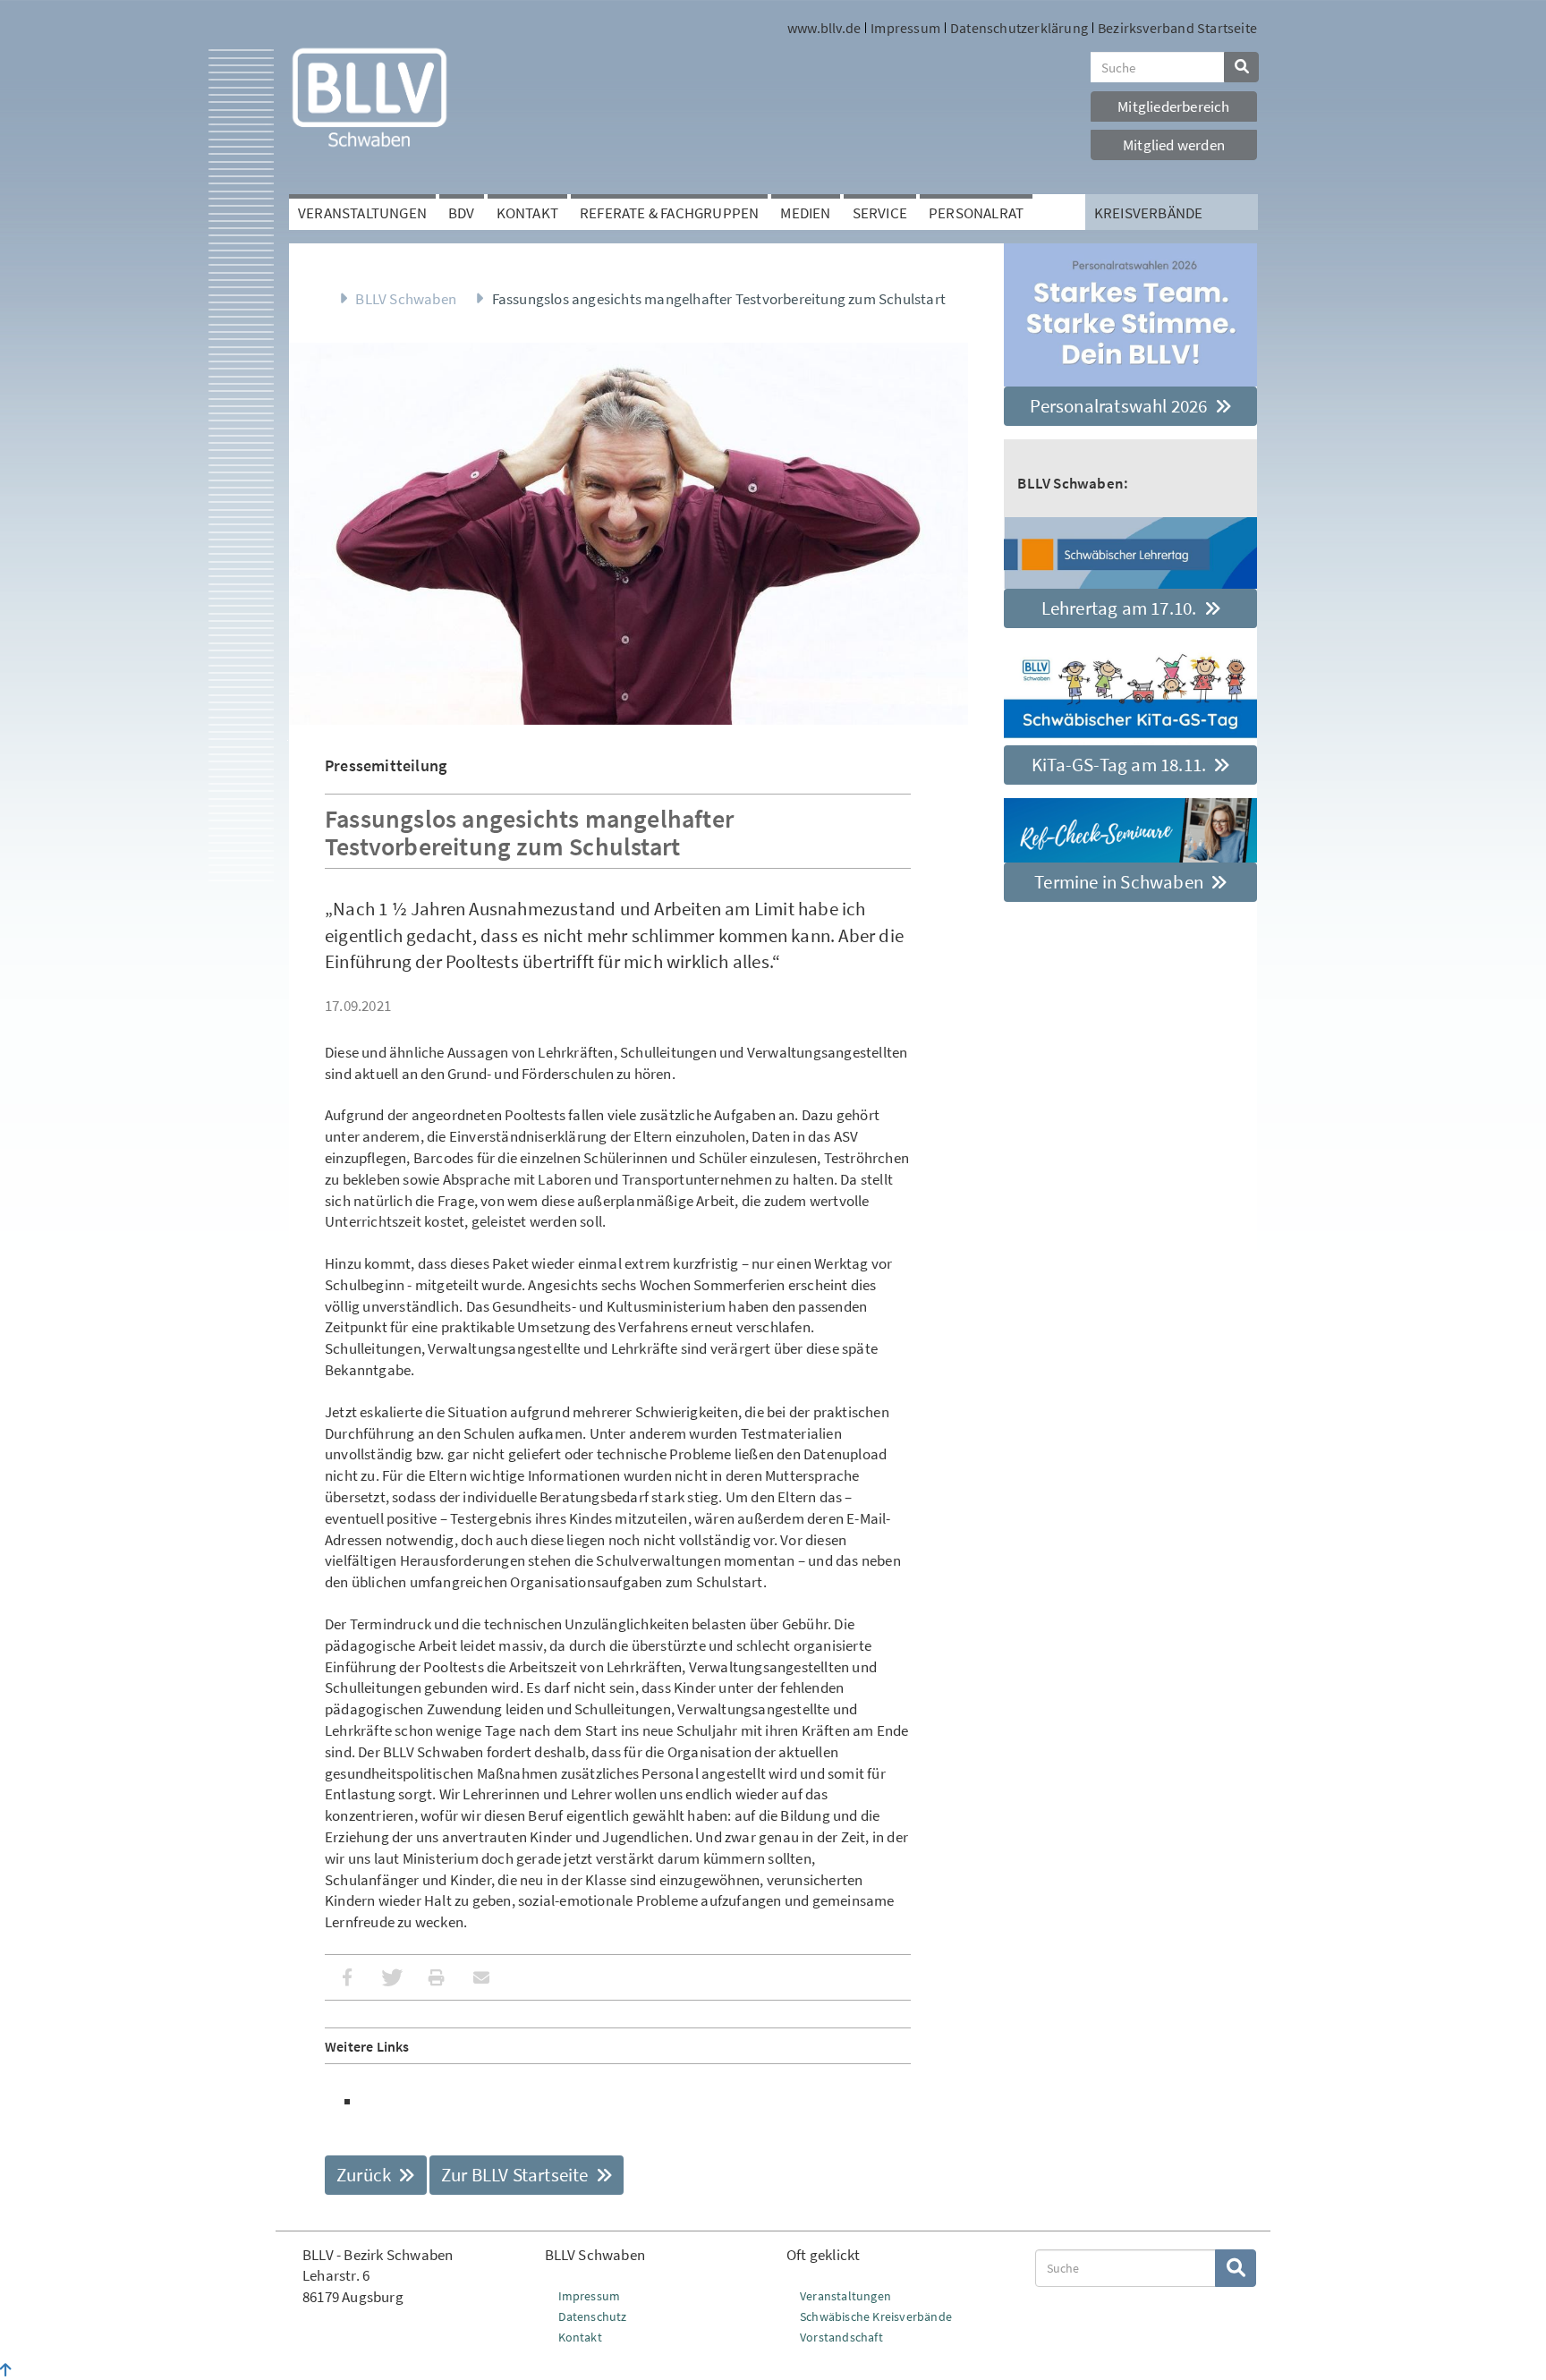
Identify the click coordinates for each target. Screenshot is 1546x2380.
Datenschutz (593, 2316)
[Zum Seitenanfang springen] (6, 2370)
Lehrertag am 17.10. (1121, 608)
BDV (462, 213)
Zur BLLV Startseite (517, 2175)
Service (880, 213)
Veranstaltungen (362, 213)
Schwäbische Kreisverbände (876, 2316)
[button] (347, 1977)
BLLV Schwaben (406, 299)
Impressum (905, 28)
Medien (805, 213)
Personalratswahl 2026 (1120, 406)
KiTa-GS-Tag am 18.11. (1121, 765)
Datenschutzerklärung (1019, 28)
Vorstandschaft (841, 2337)
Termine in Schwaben (1121, 882)
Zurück (365, 2175)
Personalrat (976, 213)
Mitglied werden (1174, 145)
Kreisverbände (1149, 213)
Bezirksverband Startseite (1177, 28)
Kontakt (527, 213)
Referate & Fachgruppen (669, 213)
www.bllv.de (824, 28)
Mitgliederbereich (1173, 106)
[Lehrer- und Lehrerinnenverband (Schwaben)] (370, 96)
